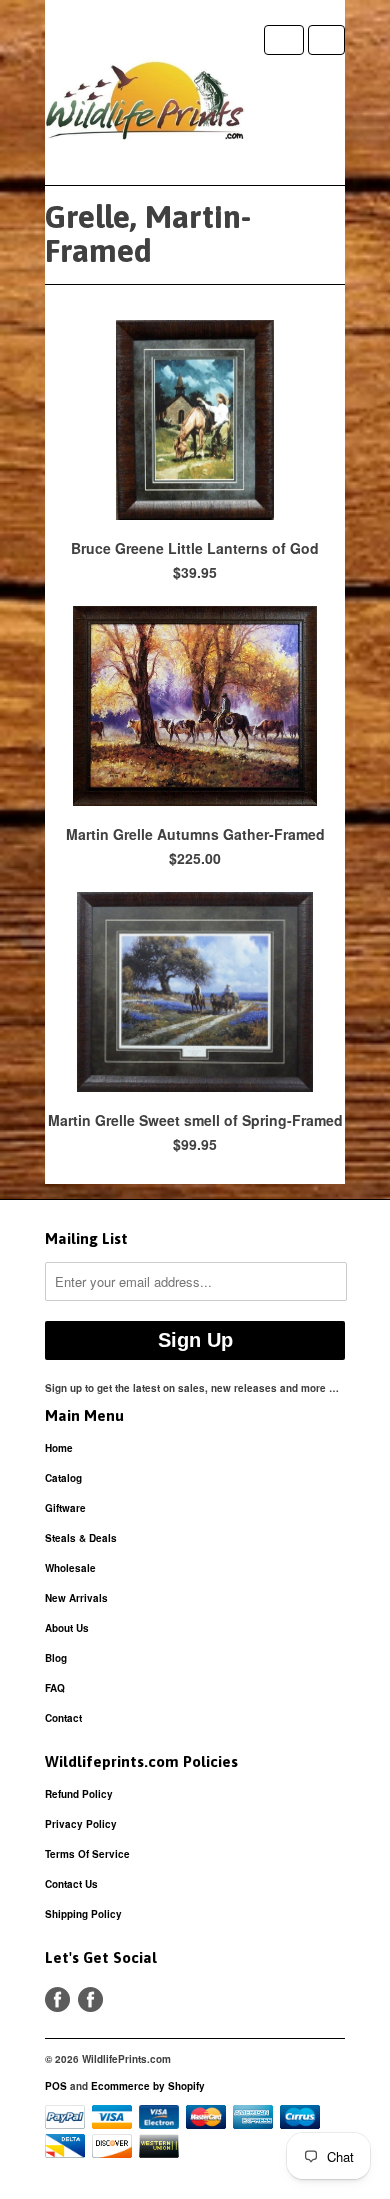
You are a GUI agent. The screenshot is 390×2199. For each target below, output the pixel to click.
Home (59, 1448)
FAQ (55, 1688)
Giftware (65, 1508)
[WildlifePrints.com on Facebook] (90, 1999)
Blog (56, 1658)
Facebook (57, 1999)
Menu (284, 40)
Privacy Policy (81, 1824)
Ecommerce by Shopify (148, 2086)
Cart (326, 40)
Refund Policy (79, 1794)
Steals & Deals (81, 1538)
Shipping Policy (83, 1914)
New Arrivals (76, 1598)
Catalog (63, 1478)
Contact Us (71, 1884)
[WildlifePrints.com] (145, 105)
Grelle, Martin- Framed (148, 233)
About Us (67, 1628)
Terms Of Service (87, 1854)
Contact (63, 1718)
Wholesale (70, 1568)
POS (56, 2086)
